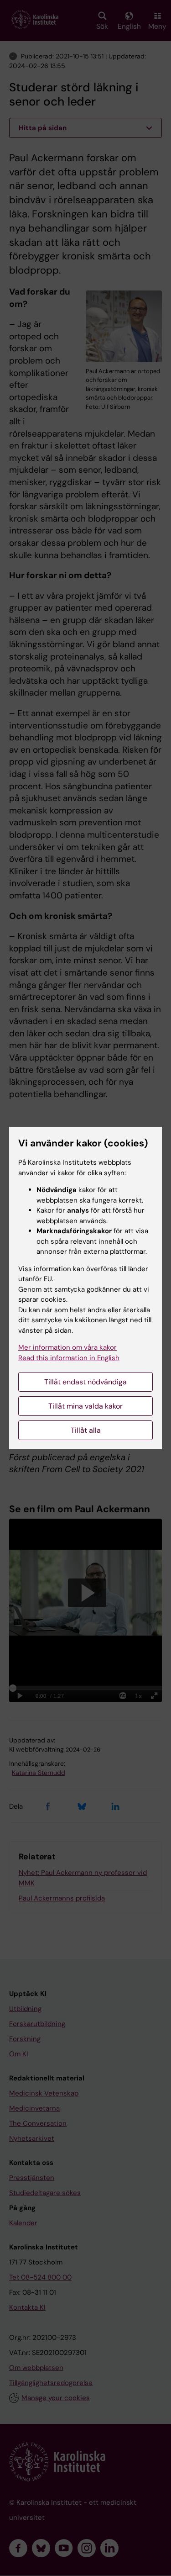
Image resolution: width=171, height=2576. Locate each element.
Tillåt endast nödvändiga (85, 1382)
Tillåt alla (86, 1430)
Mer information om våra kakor (67, 1347)
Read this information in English (69, 1358)
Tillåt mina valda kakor (85, 1406)
